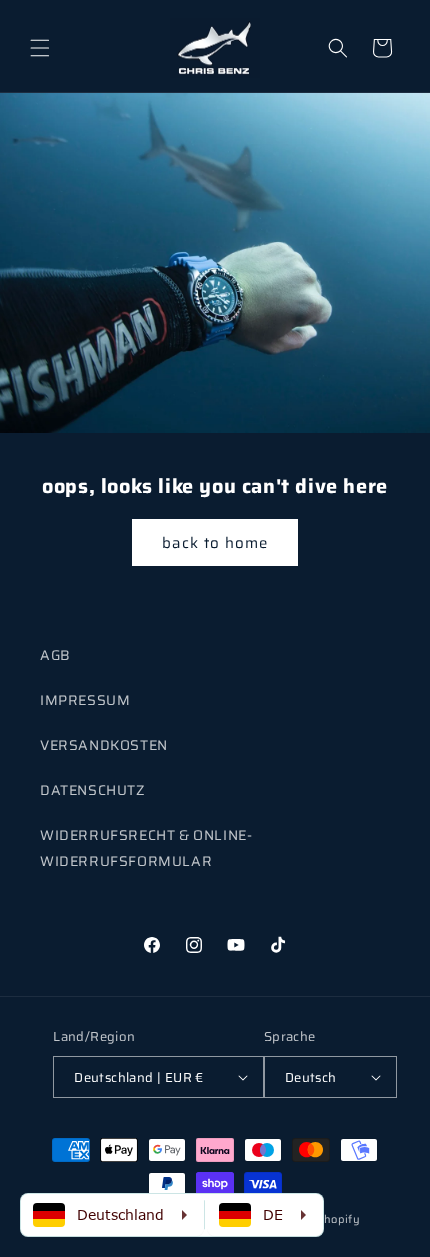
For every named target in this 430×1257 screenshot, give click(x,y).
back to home (215, 542)
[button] (40, 48)
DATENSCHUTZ (92, 790)
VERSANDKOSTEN (104, 745)
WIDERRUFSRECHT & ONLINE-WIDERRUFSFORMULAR (146, 847)
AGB (55, 655)
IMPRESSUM (85, 700)
